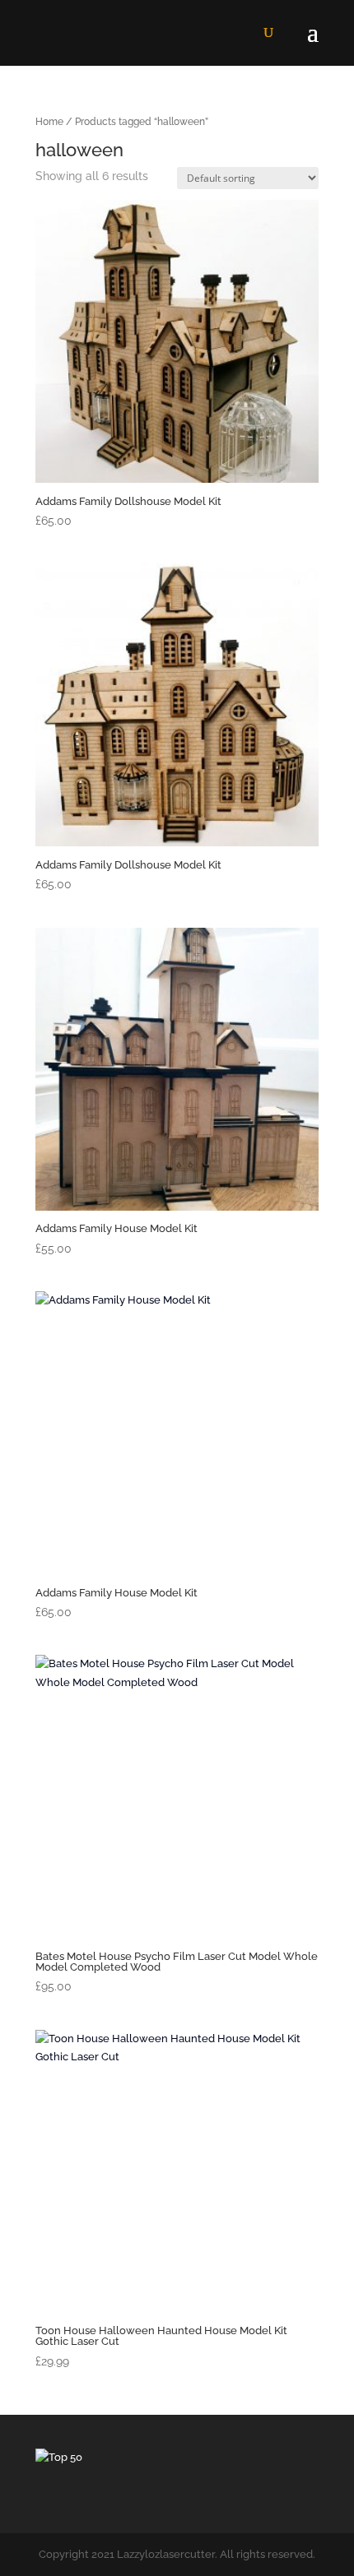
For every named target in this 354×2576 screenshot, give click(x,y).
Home (49, 122)
